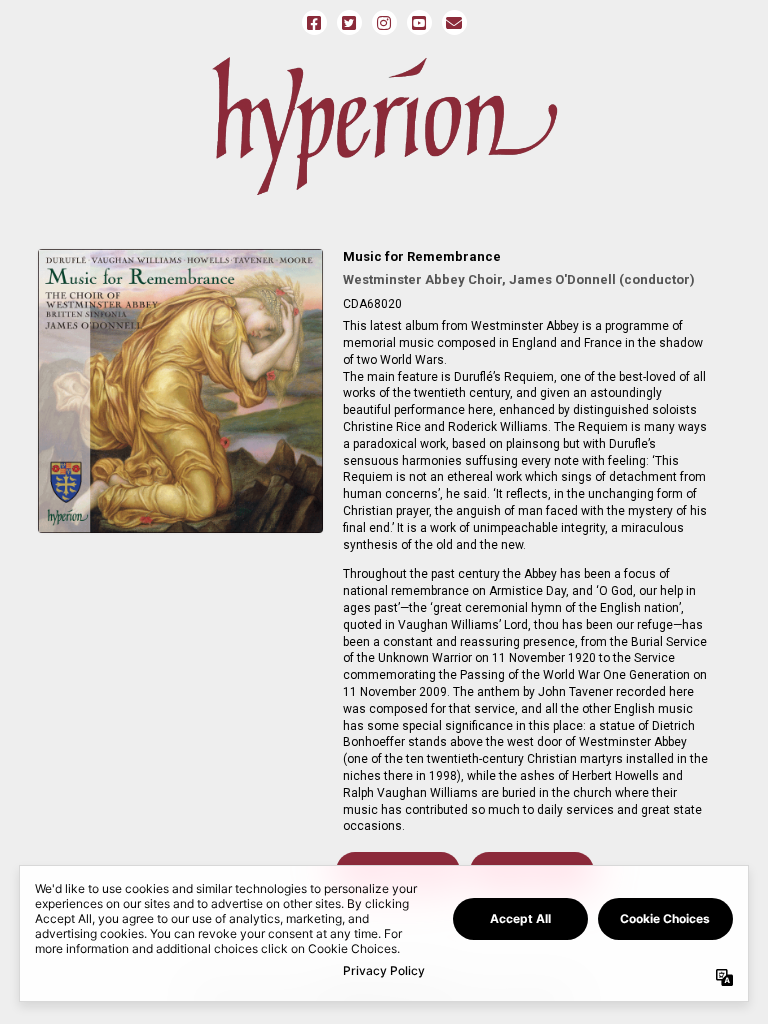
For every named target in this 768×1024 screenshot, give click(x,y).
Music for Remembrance (422, 256)
